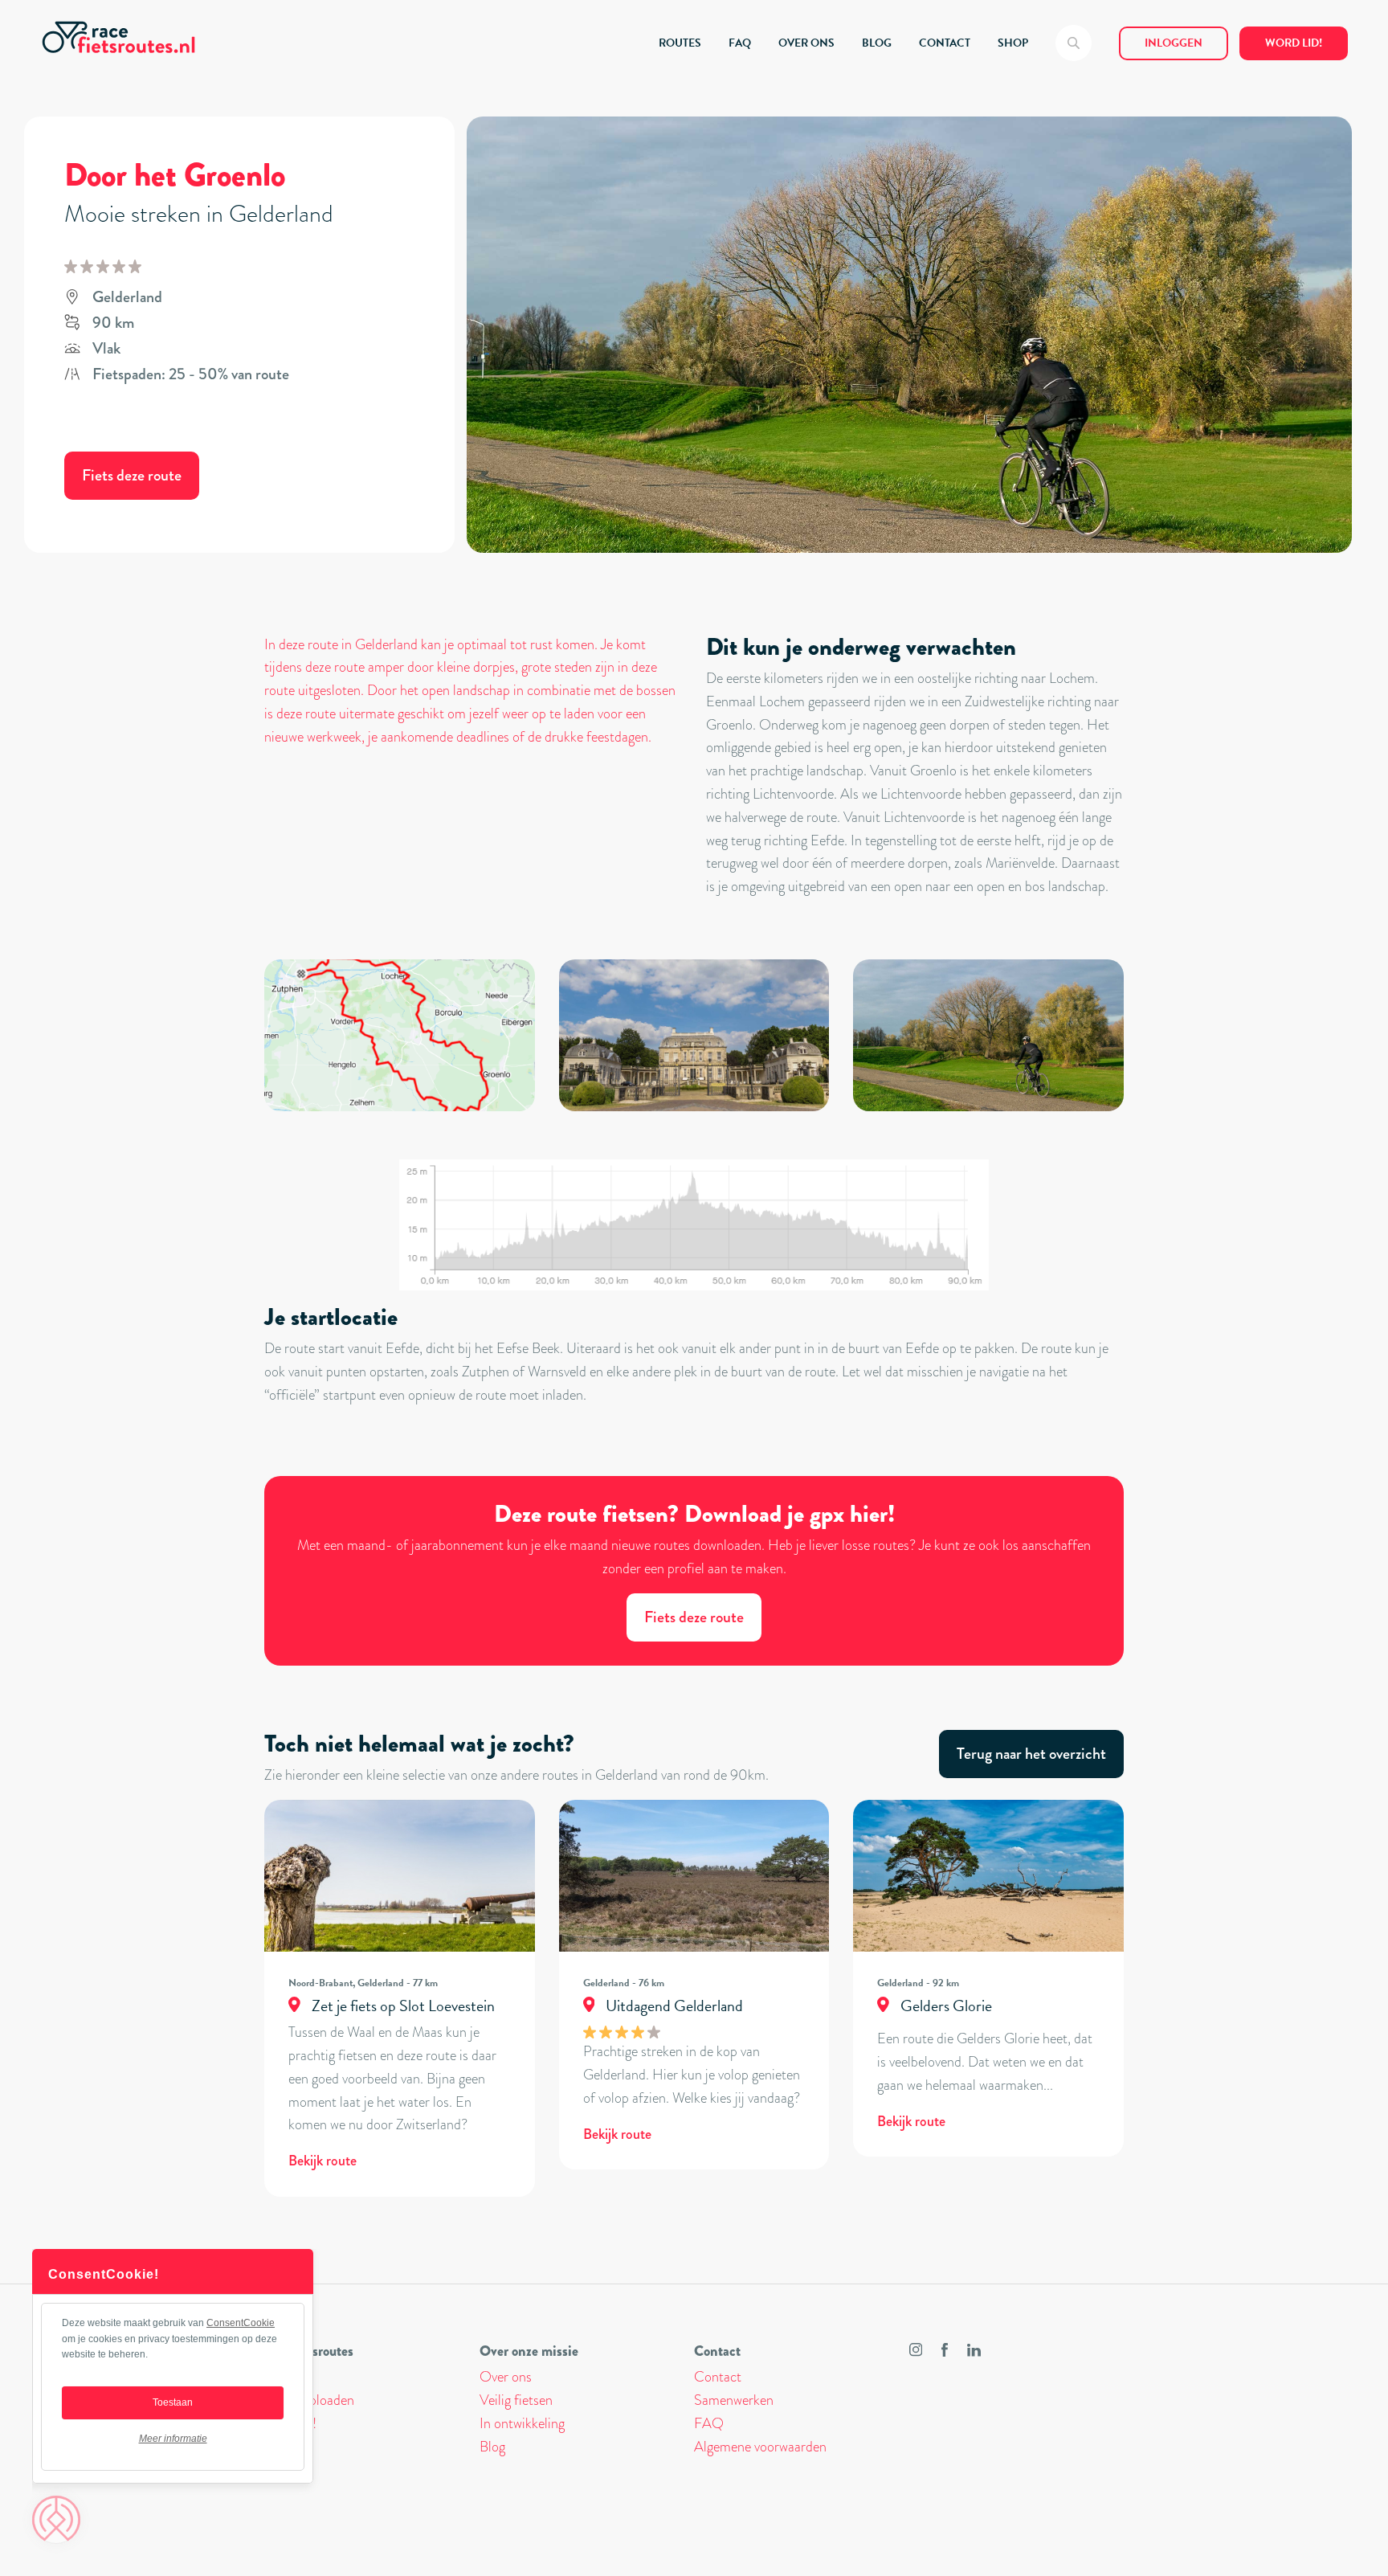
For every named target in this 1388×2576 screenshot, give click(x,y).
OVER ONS (806, 43)
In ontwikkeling (522, 2423)
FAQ (740, 43)
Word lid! (1294, 43)
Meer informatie (173, 2439)
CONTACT (945, 43)
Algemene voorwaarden (760, 2447)
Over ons (506, 2377)
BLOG (877, 43)
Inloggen (1174, 43)
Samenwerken (734, 2400)
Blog (492, 2447)
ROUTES (680, 43)
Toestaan (173, 2402)
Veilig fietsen (516, 2400)
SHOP (1013, 43)
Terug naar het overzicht (1031, 1754)
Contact (718, 2377)
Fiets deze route (132, 475)
